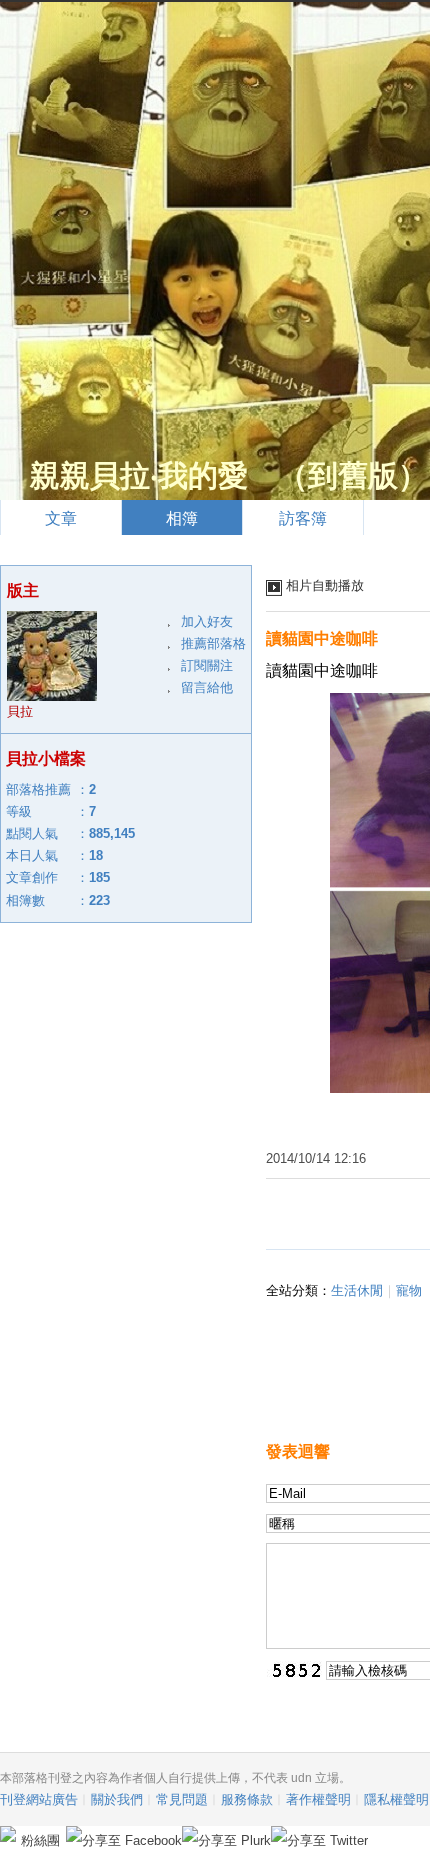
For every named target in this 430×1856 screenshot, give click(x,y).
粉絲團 (40, 1840)
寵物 (409, 1290)
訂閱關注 (207, 665)
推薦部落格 (213, 643)
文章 (61, 518)
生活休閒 (357, 1290)
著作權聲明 (318, 1799)
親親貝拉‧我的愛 (139, 475)
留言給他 (207, 687)
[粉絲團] (8, 1834)
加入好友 (207, 621)
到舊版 (353, 475)
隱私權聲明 (396, 1799)
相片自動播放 (325, 585)
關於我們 (117, 1799)
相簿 (182, 518)
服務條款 (247, 1799)
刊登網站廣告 (39, 1799)
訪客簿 (303, 518)
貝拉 (20, 711)
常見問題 (182, 1799)
